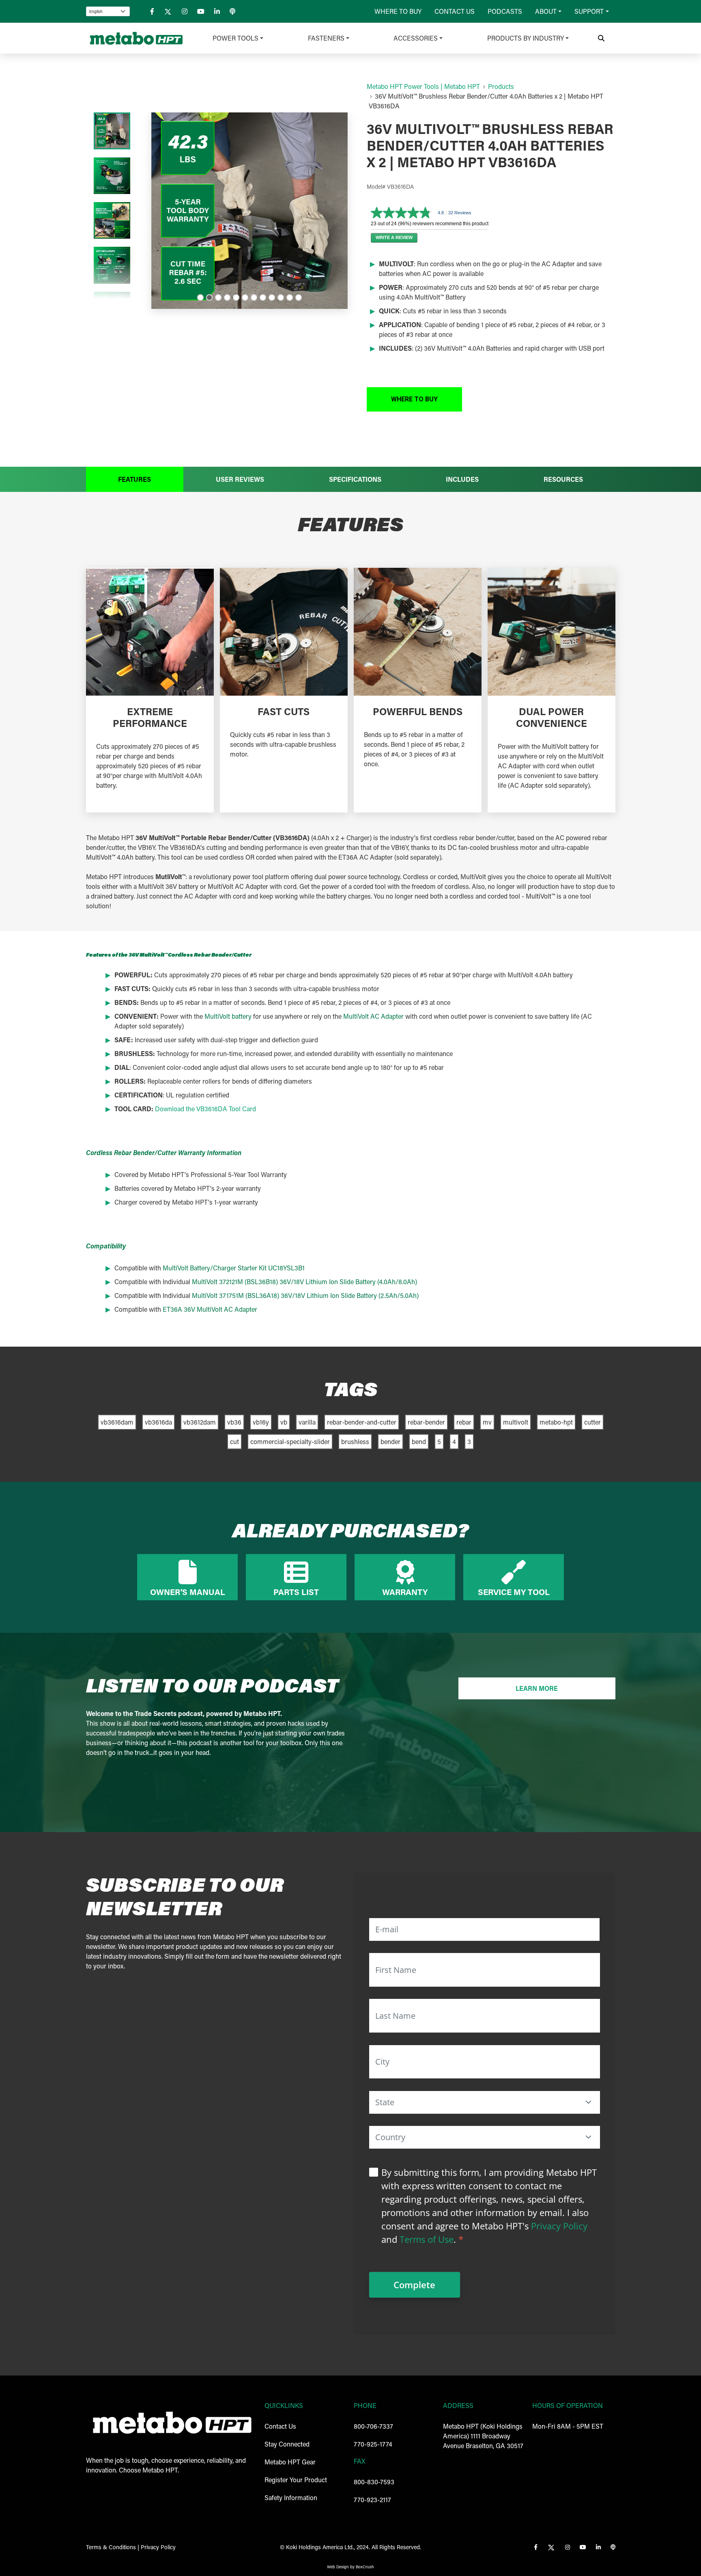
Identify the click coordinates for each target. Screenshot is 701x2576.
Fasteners (326, 38)
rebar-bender (426, 1422)
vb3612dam (200, 1422)
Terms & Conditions (111, 2547)
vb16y (261, 1422)
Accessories (416, 38)
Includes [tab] (462, 479)
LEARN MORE (537, 1688)
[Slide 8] (263, 297)
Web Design (338, 2567)
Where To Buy (398, 11)
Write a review (394, 237)
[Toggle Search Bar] (601, 38)
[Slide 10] (281, 297)
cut (234, 1441)
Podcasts (505, 11)
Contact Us (455, 11)
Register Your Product (296, 2480)
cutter (592, 1422)
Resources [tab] (563, 479)
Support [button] (589, 11)
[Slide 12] (299, 297)
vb (284, 1422)
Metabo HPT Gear (290, 2462)
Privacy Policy (559, 2226)
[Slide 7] (254, 297)
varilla (307, 1422)
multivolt (516, 1422)
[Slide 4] (227, 297)
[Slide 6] (245, 297)
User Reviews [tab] (240, 479)
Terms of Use (427, 2239)
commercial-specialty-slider (290, 1441)
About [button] (546, 11)
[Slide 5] (236, 297)
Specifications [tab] (355, 479)
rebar (464, 1422)
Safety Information (291, 2497)
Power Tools (235, 38)
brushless (355, 1441)
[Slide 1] (200, 297)
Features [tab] (134, 479)
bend (419, 1441)
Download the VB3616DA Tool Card (205, 1109)
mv (487, 1422)
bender (390, 1441)
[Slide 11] (290, 297)
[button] (414, 399)
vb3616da (158, 1422)
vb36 (234, 1422)
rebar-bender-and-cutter (362, 1422)
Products (501, 86)
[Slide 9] (272, 297)
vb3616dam (117, 1422)
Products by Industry (526, 38)
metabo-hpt (556, 1422)
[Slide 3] (218, 297)
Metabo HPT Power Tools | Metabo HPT (423, 86)
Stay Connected (287, 2444)
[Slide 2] (209, 297)
